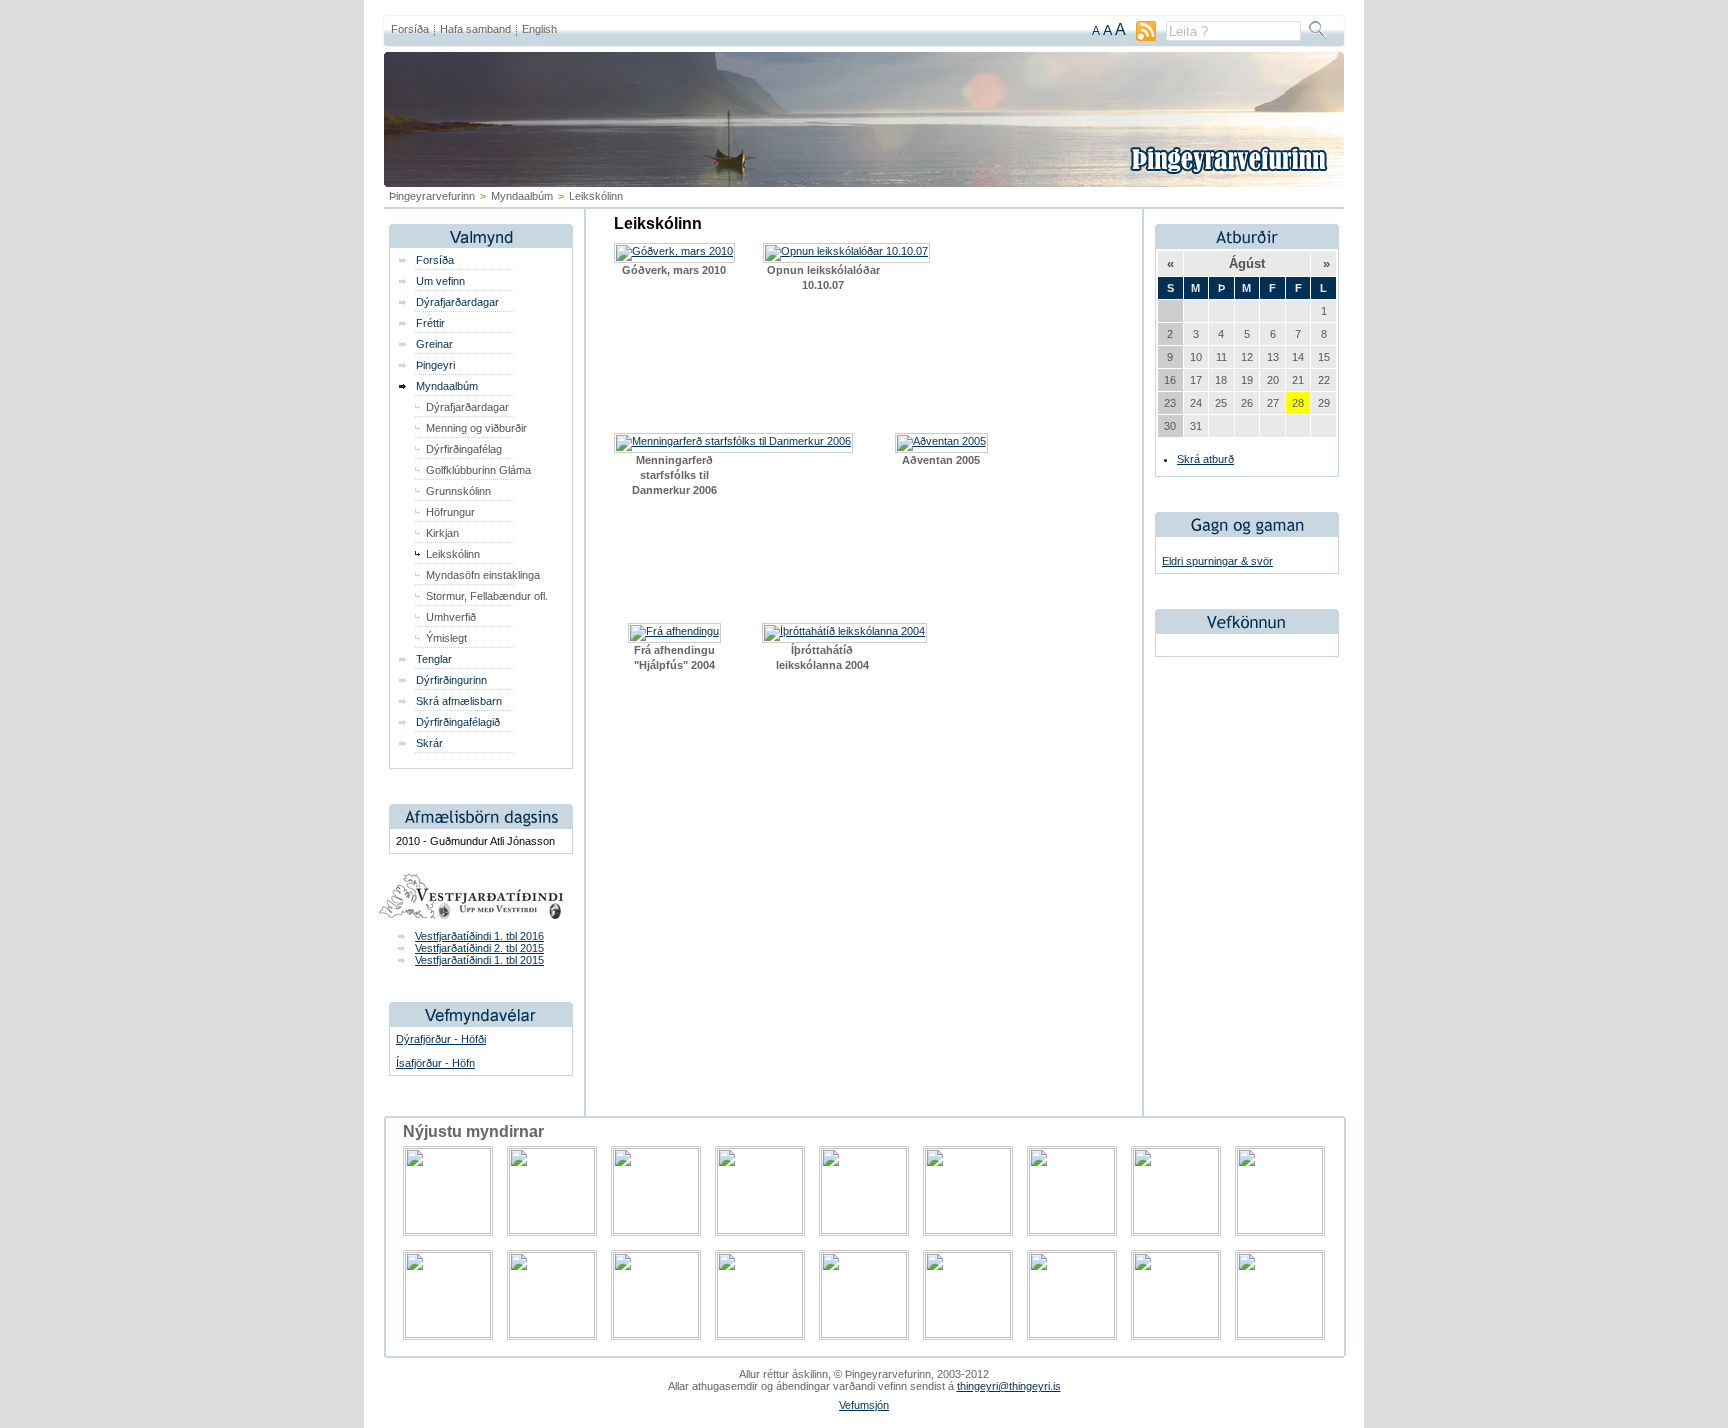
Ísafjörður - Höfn (435, 1063)
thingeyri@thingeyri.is (1009, 1386)
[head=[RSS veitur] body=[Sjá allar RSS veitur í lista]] (1146, 37)
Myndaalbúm (447, 386)
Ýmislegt (446, 638)
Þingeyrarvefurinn (432, 196)
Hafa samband (475, 29)
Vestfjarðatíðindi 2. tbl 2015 (479, 948)
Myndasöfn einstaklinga (483, 575)
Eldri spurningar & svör (1217, 561)
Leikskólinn (453, 554)
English (539, 29)
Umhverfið (451, 617)
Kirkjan (442, 533)
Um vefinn (440, 281)
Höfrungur (450, 512)
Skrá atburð (1205, 459)
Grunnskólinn (458, 491)
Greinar (434, 344)
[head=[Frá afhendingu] (674, 631)
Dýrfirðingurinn (451, 680)
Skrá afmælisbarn (459, 701)
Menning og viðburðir (476, 428)
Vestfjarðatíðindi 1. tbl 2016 (479, 936)
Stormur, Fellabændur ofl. (487, 596)
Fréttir (430, 323)
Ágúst (1247, 263)
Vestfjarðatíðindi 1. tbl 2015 (479, 960)
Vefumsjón (864, 1405)
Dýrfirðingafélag (464, 449)
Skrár (429, 743)
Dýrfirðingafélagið (458, 722)
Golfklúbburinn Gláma (478, 470)
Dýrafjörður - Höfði (441, 1039)
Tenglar (434, 659)
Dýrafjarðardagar (457, 302)
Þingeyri (435, 365)
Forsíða (410, 29)
